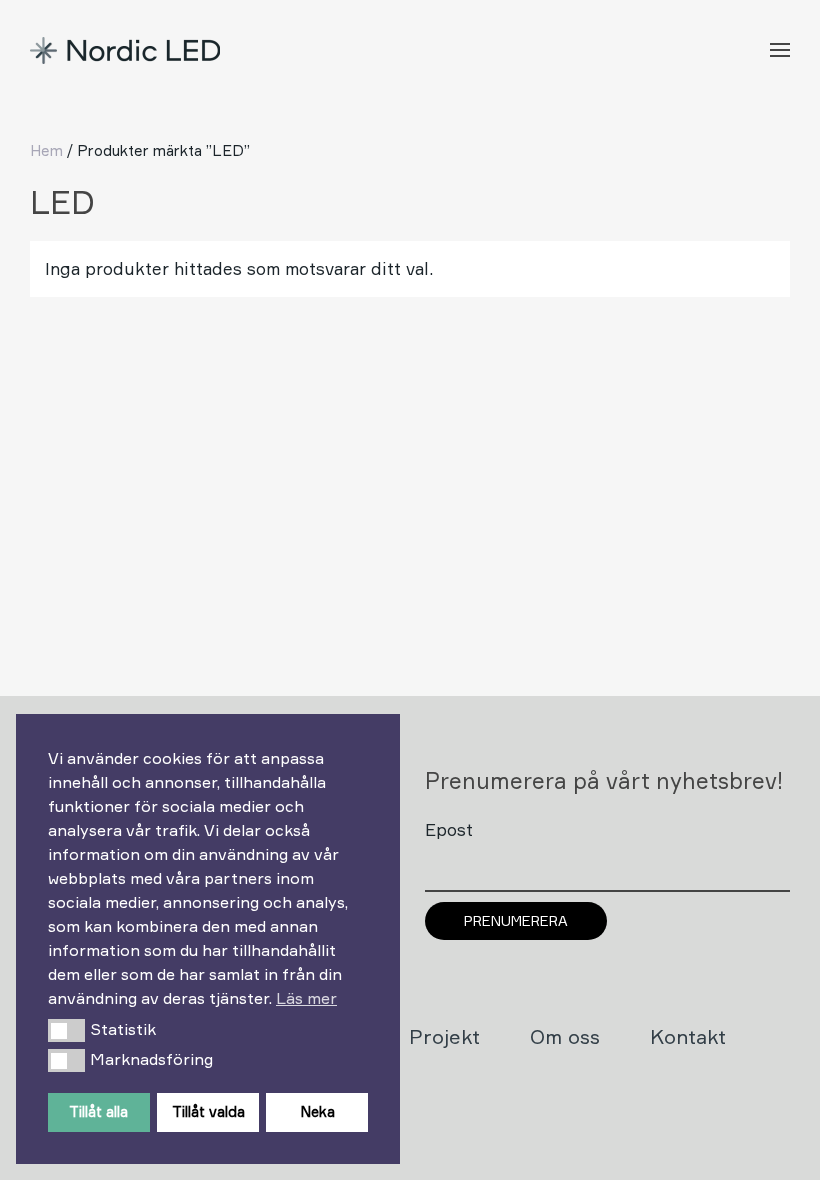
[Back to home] (127, 50)
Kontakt (688, 1036)
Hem (46, 150)
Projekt (444, 1036)
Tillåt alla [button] (98, 1111)
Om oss (565, 1036)
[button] (66, 1030)
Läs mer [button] (306, 998)
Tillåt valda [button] (208, 1111)
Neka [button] (317, 1111)
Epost (449, 829)
